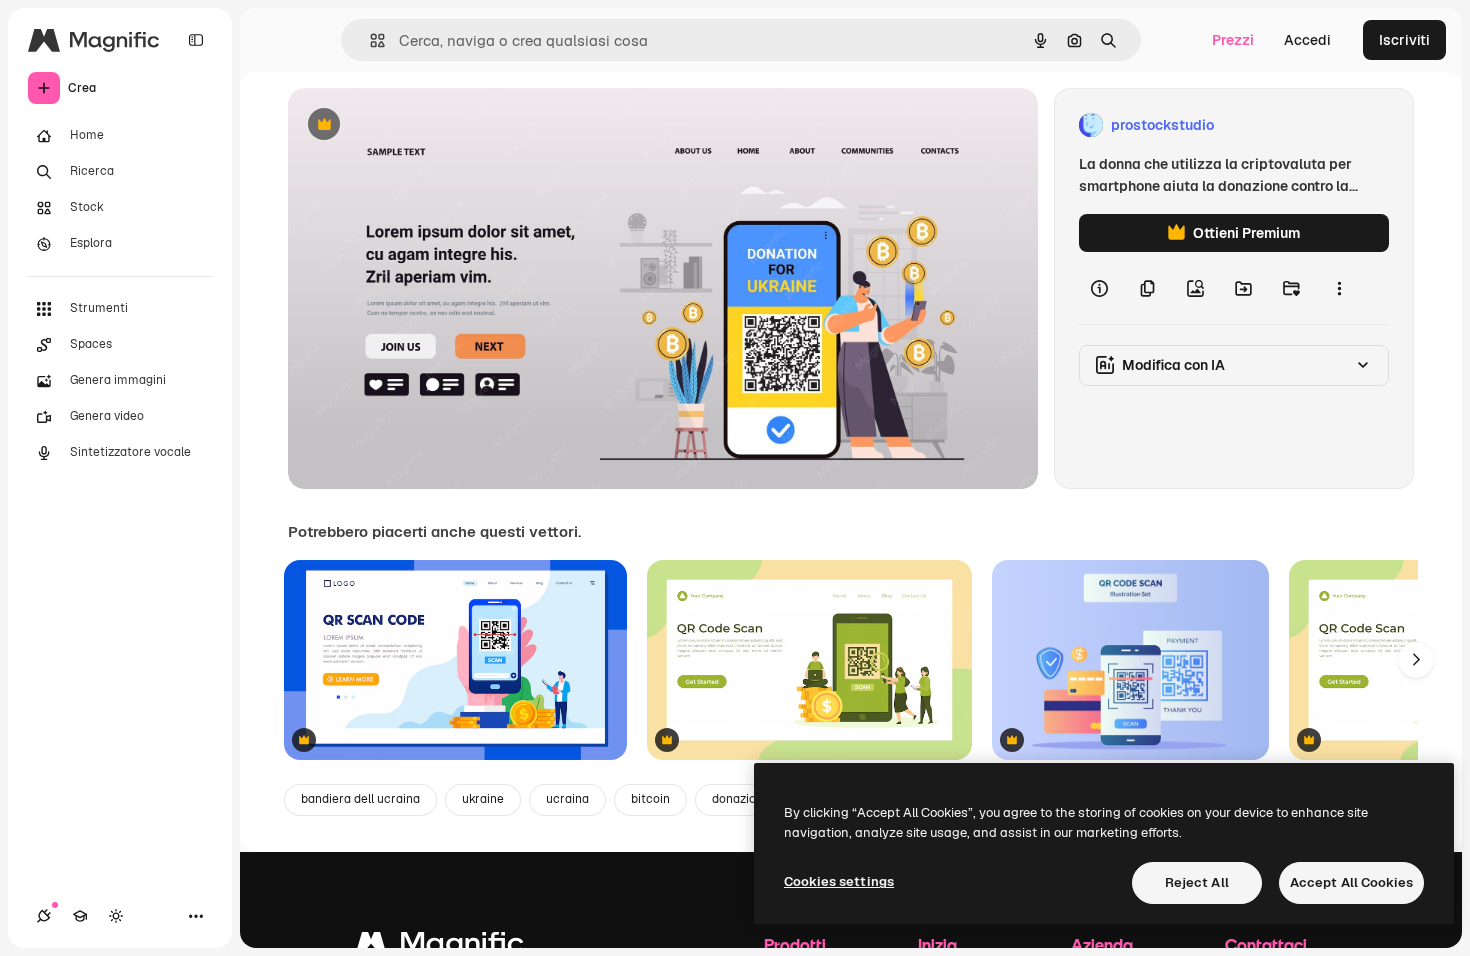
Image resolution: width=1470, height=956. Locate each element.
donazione (741, 799)
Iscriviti (1404, 40)
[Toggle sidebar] (196, 40)
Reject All (1197, 882)
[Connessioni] (44, 916)
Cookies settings (839, 881)
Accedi (1307, 40)
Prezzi (1233, 40)
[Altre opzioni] (1339, 288)
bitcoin (650, 799)
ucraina (567, 799)
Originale (420, 125)
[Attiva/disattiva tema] (116, 916)
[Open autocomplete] (369, 40)
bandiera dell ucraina (360, 799)
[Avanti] (1416, 660)
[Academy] (80, 916)
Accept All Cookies (1351, 882)
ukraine (483, 799)
